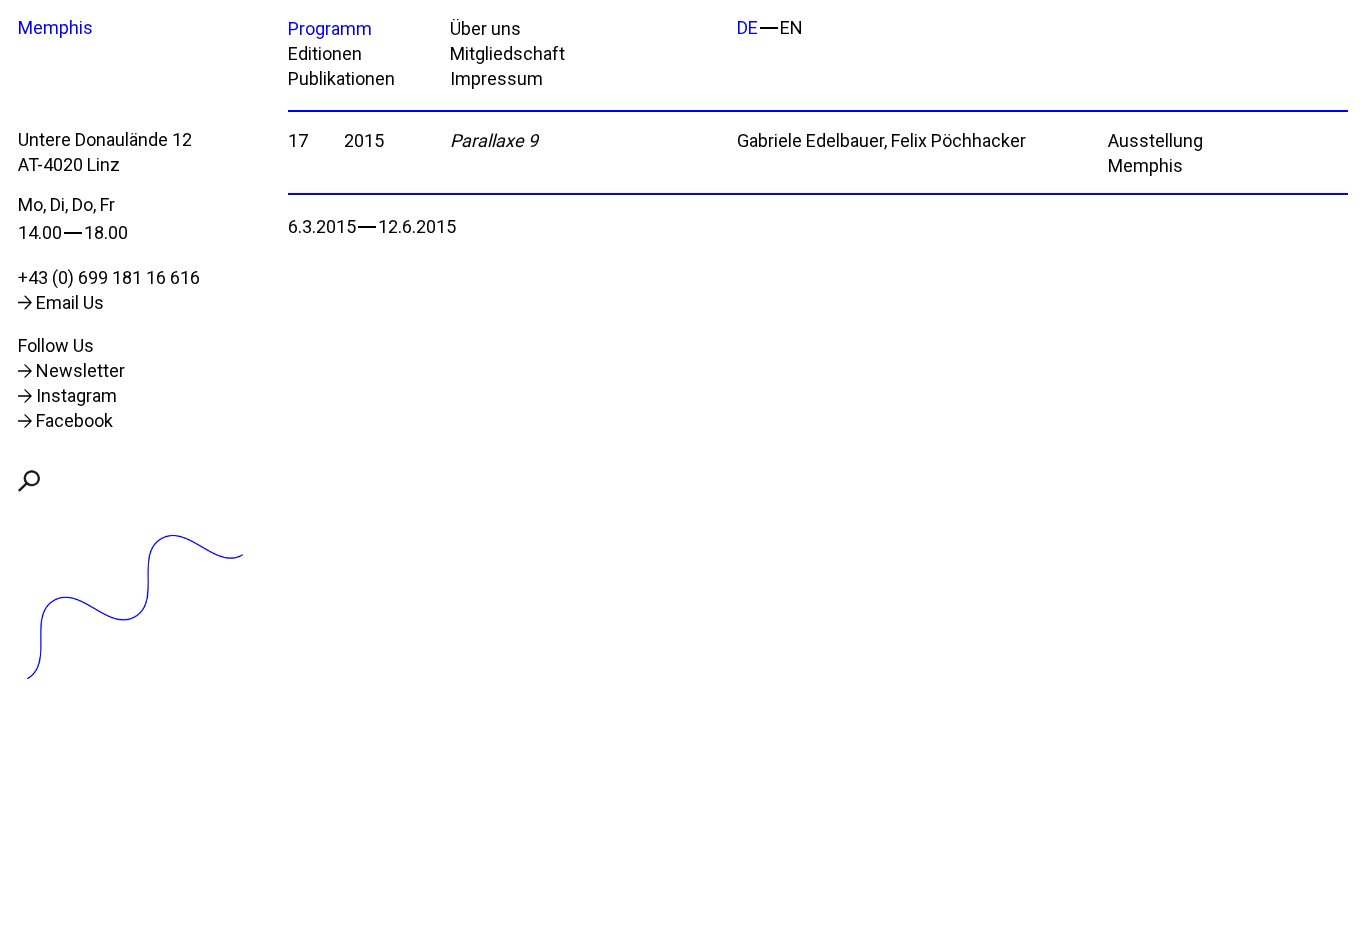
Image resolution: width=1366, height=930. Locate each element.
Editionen (325, 53)
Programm (330, 28)
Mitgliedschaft (507, 53)
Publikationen (341, 78)
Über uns (485, 28)
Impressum (496, 78)
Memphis (55, 27)
